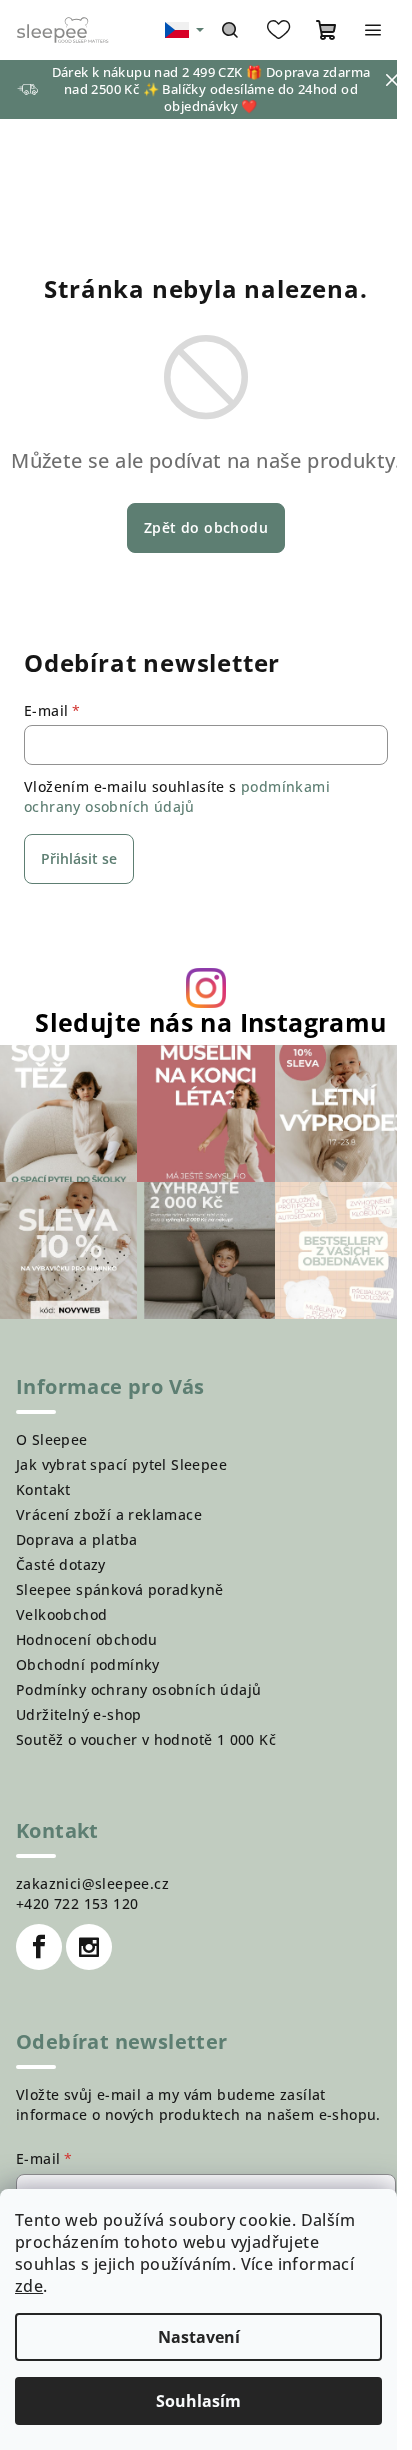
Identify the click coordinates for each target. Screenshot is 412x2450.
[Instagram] (89, 1947)
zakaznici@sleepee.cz (92, 1883)
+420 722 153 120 (77, 1903)
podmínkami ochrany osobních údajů (177, 796)
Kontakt (43, 1489)
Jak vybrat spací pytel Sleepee (121, 1464)
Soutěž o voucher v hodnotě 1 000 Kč (146, 1739)
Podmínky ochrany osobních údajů (138, 1689)
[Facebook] (39, 1947)
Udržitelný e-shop (79, 1714)
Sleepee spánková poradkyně (119, 1589)
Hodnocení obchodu (87, 1639)
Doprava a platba (76, 1539)
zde (29, 2286)
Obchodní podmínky (88, 1664)
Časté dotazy (61, 1564)
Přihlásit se (79, 858)
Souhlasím (198, 2401)
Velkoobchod (61, 1614)
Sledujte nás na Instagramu (210, 1022)
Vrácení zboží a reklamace (109, 1514)
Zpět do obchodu (206, 527)
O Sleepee (52, 1439)
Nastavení (199, 2337)
